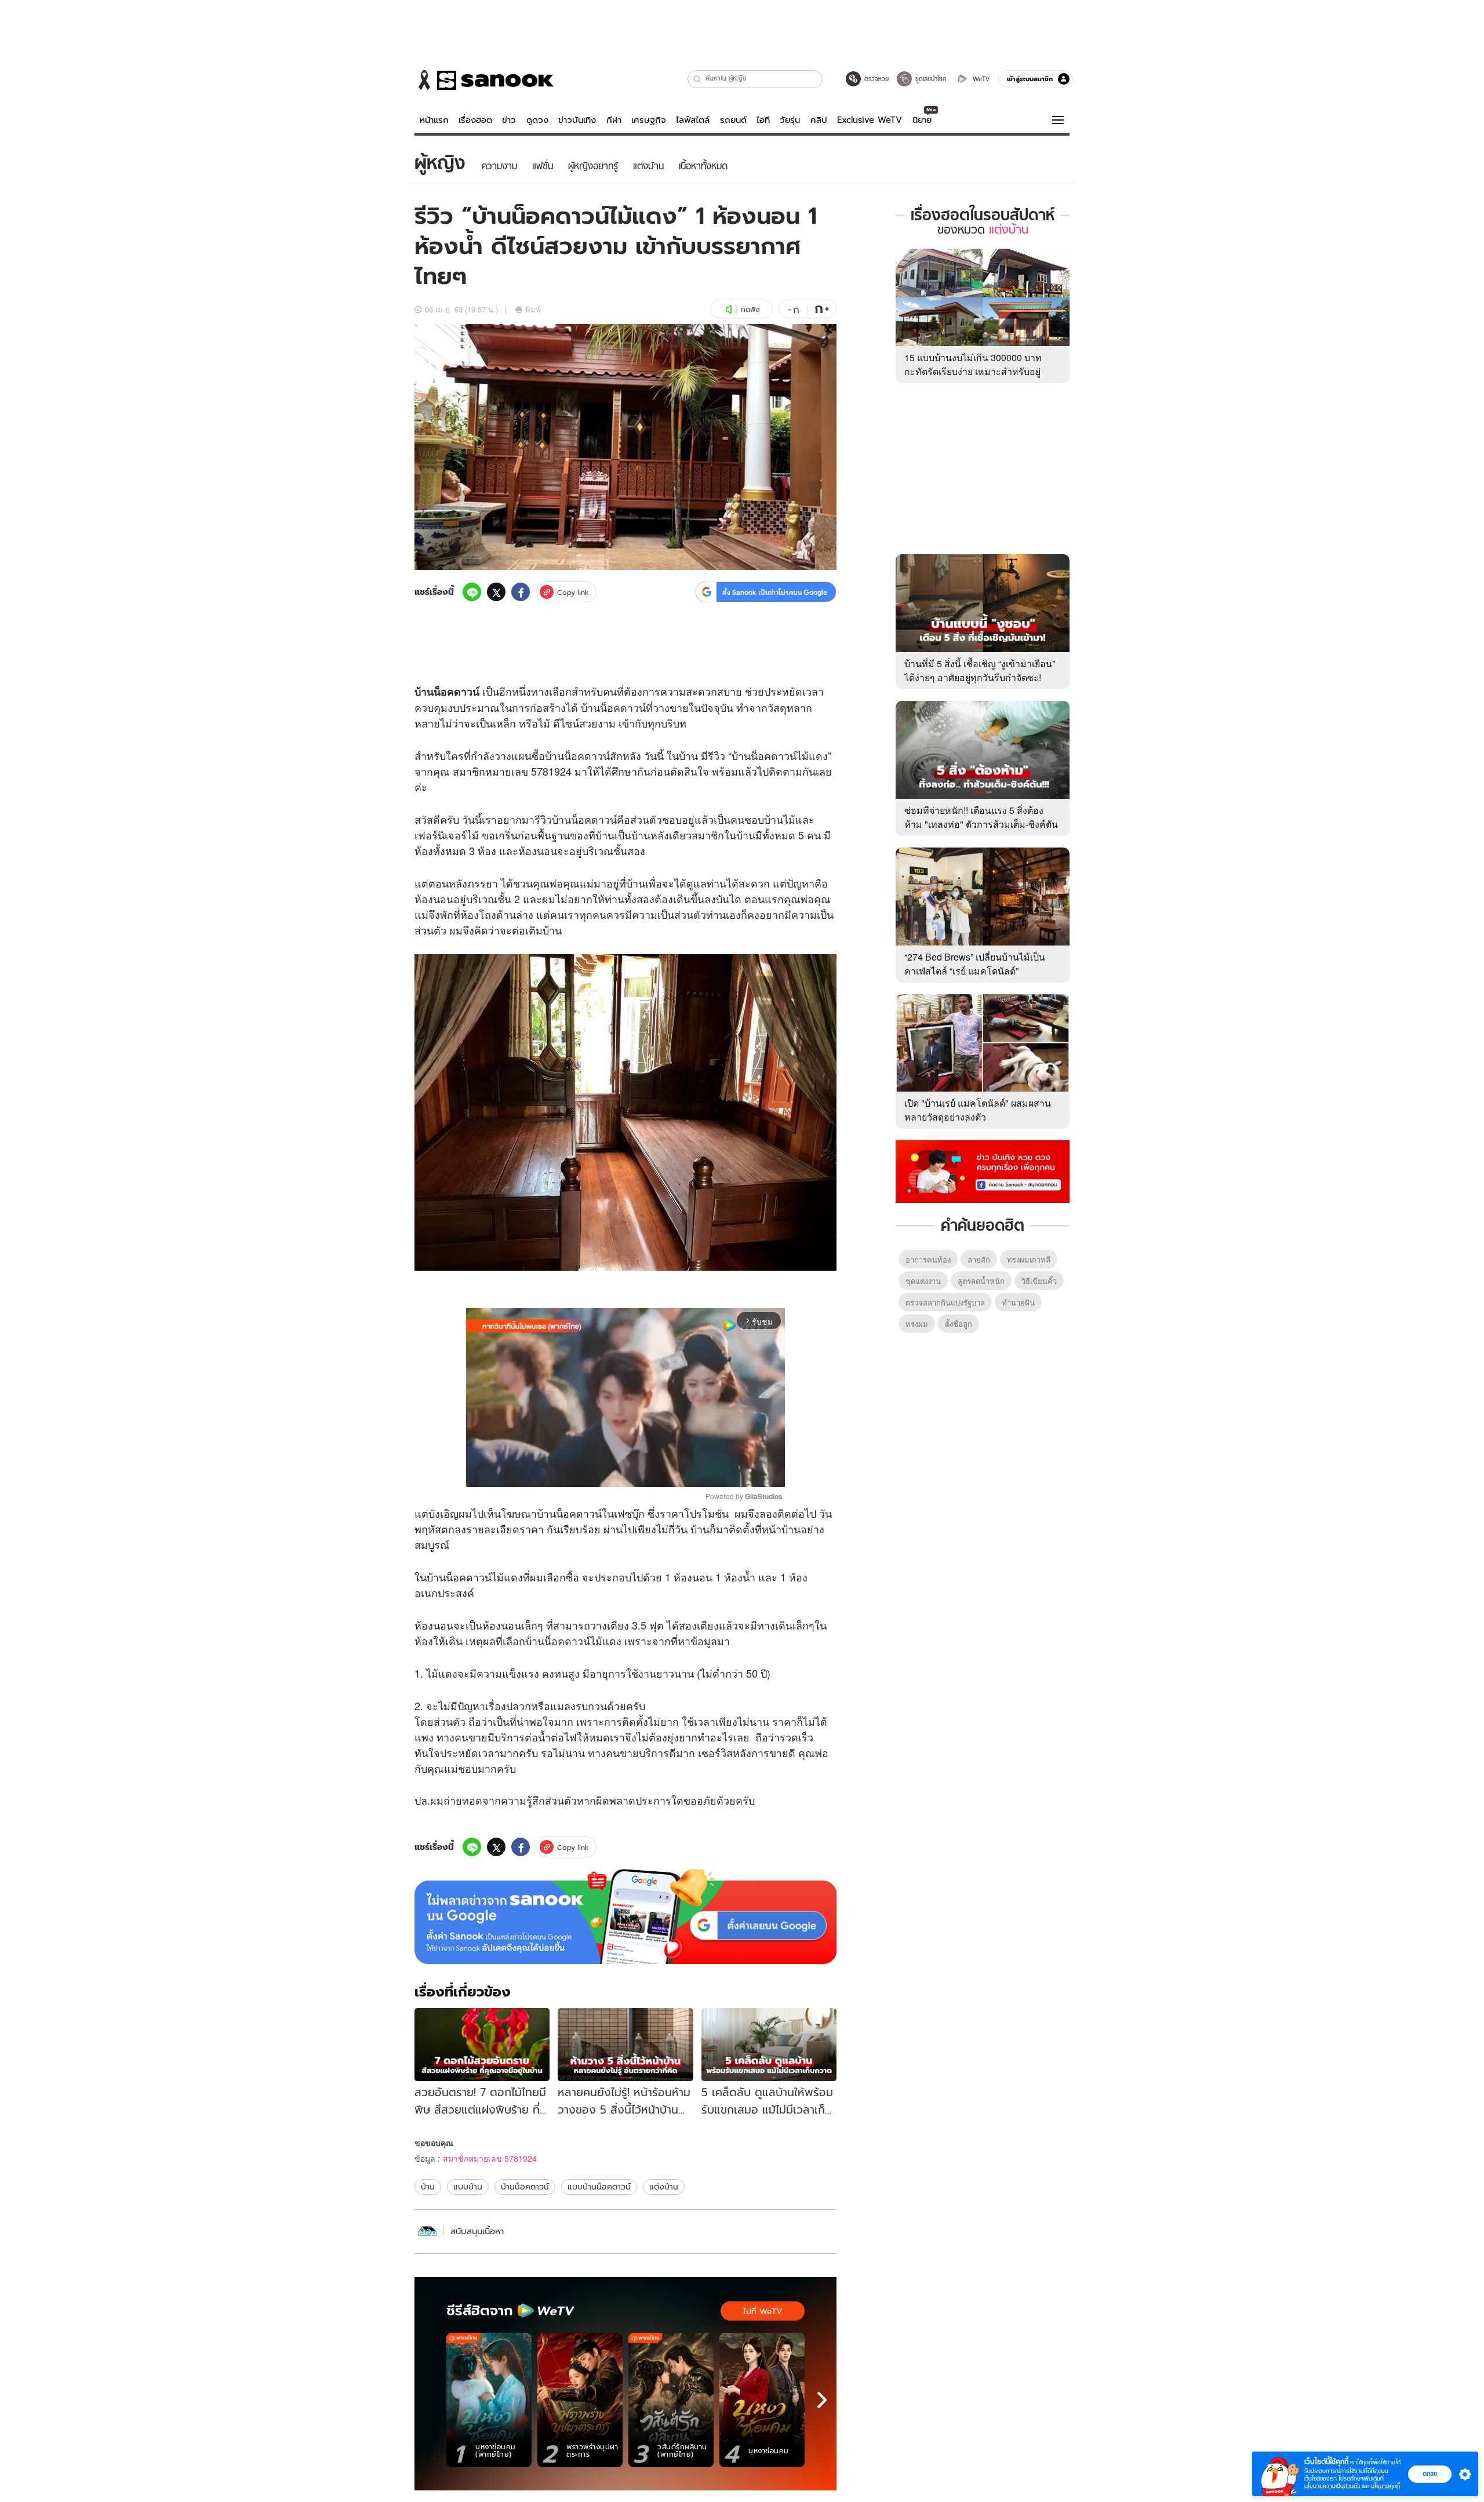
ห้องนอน (538, 850)
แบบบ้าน (468, 2187)
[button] (698, 79)
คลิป (819, 120)
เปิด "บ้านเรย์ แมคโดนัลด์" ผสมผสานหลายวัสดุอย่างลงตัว (978, 1110)
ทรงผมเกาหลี (1029, 1259)
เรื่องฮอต (475, 120)
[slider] (577, 1472)
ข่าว (509, 120)
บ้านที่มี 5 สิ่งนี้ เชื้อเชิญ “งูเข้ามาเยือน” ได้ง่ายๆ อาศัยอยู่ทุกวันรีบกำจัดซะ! (980, 670)
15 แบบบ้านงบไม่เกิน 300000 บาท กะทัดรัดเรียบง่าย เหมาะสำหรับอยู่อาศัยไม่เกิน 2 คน (973, 371)
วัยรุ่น (790, 120)
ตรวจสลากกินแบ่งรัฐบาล (945, 1302)
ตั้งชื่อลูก (959, 1324)
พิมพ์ (533, 309)
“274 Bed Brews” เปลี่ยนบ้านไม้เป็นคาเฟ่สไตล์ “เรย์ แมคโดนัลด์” (975, 964)
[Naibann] (427, 2232)
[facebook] (521, 592)
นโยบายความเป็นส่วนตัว (1332, 2486)
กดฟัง (750, 309)
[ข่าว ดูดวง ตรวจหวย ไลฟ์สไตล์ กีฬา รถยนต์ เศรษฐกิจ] (484, 80)
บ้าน (424, 692)
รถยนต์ (733, 120)
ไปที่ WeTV (763, 2311)
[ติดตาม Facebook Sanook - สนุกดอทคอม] (983, 1170)
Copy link (573, 592)
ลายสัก (979, 1259)
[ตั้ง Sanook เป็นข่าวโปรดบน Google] (625, 1916)
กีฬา (614, 120)
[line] (472, 592)
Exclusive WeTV (870, 120)
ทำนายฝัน (1018, 1302)
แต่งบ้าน (664, 2187)
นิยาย (922, 120)
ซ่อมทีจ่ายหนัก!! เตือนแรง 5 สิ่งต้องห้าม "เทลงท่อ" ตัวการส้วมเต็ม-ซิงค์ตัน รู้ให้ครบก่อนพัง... (981, 824)
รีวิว (716, 755)
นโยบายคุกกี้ (1385, 2486)
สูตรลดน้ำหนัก (981, 1281)
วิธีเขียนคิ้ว (1039, 1281)
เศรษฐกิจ (649, 120)
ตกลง (1430, 2474)
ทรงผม (917, 1324)
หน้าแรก (434, 120)
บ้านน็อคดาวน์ (525, 2187)
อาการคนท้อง (928, 1259)
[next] (822, 2400)
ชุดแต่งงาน (923, 1281)
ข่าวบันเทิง (577, 120)
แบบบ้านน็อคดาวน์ (599, 2187)
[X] (496, 592)
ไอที (763, 120)
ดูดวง (537, 120)
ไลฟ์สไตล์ (693, 120)
